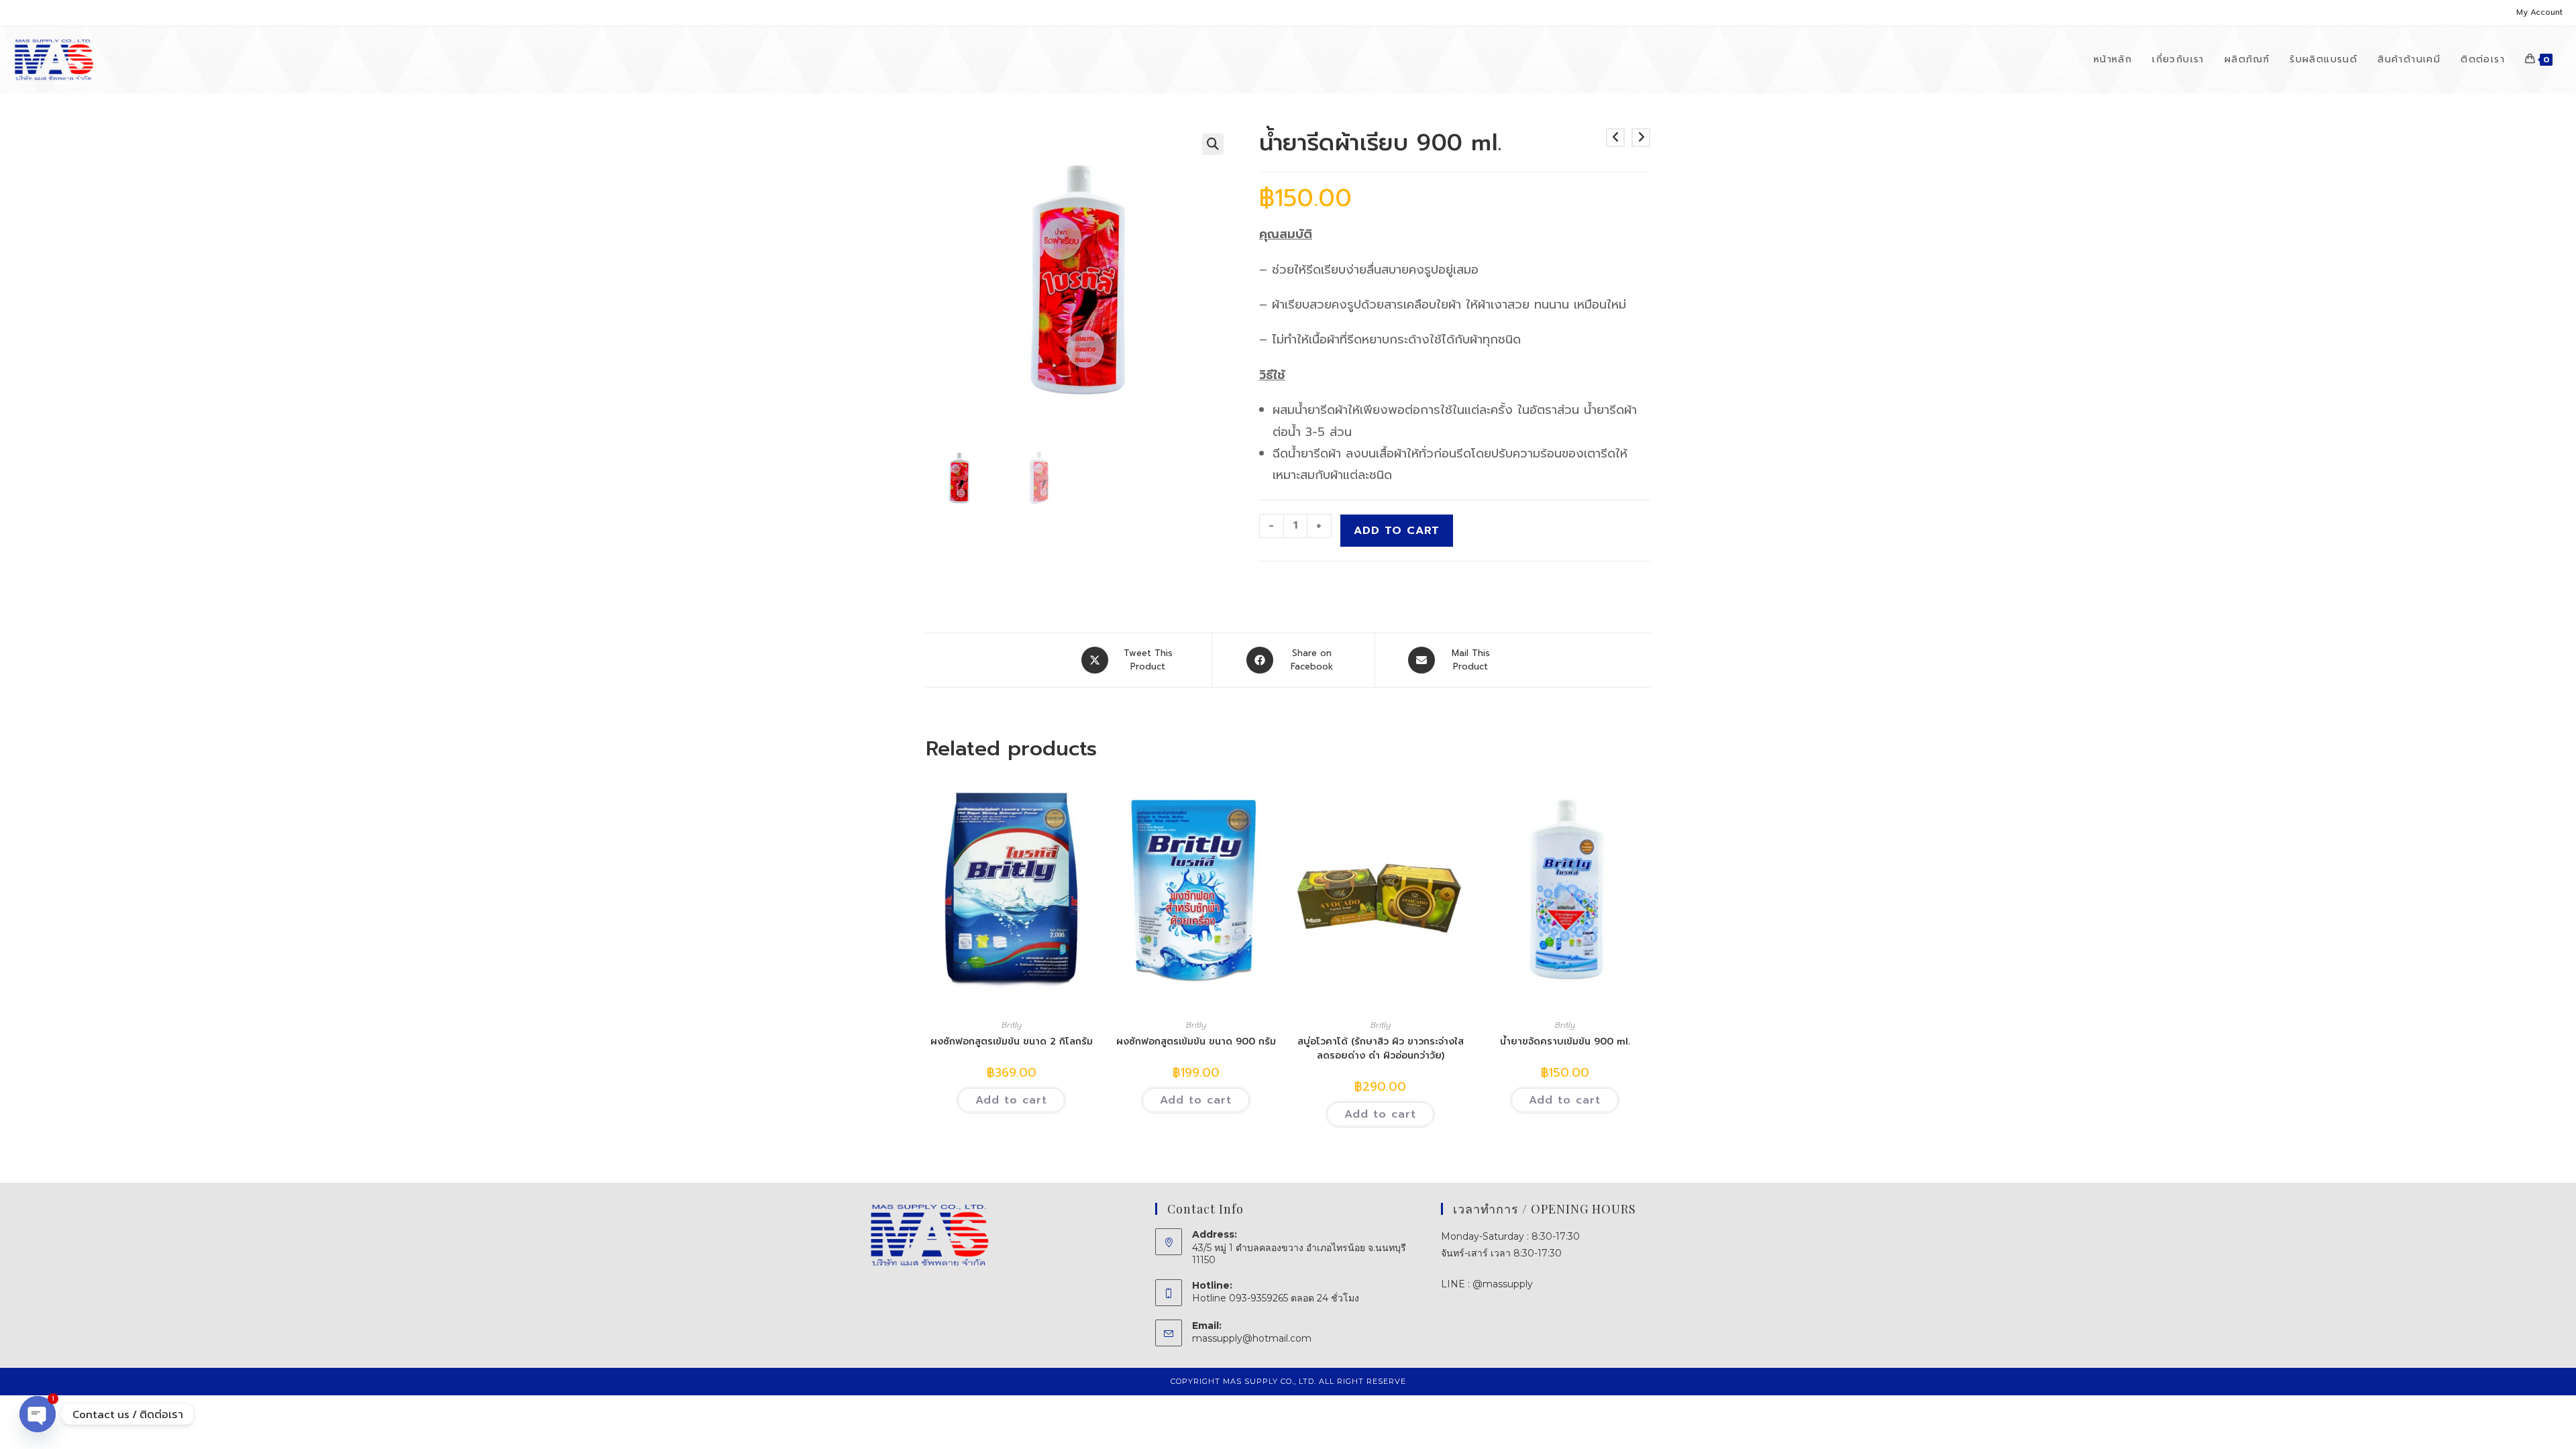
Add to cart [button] (1011, 1100)
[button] (1213, 144)
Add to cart (1397, 531)
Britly (1012, 1025)
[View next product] (1641, 138)
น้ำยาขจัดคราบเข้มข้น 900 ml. (1565, 1041)
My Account (2539, 12)
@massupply (1503, 1284)
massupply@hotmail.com (1252, 1338)
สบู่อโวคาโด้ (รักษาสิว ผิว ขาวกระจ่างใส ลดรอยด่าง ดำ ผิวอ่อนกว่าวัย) (1381, 1049)
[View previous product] (1615, 138)
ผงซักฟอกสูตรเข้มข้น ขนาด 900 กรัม (1196, 1041)
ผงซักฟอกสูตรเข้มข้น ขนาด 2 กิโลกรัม (1012, 1041)
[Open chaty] (38, 1414)
